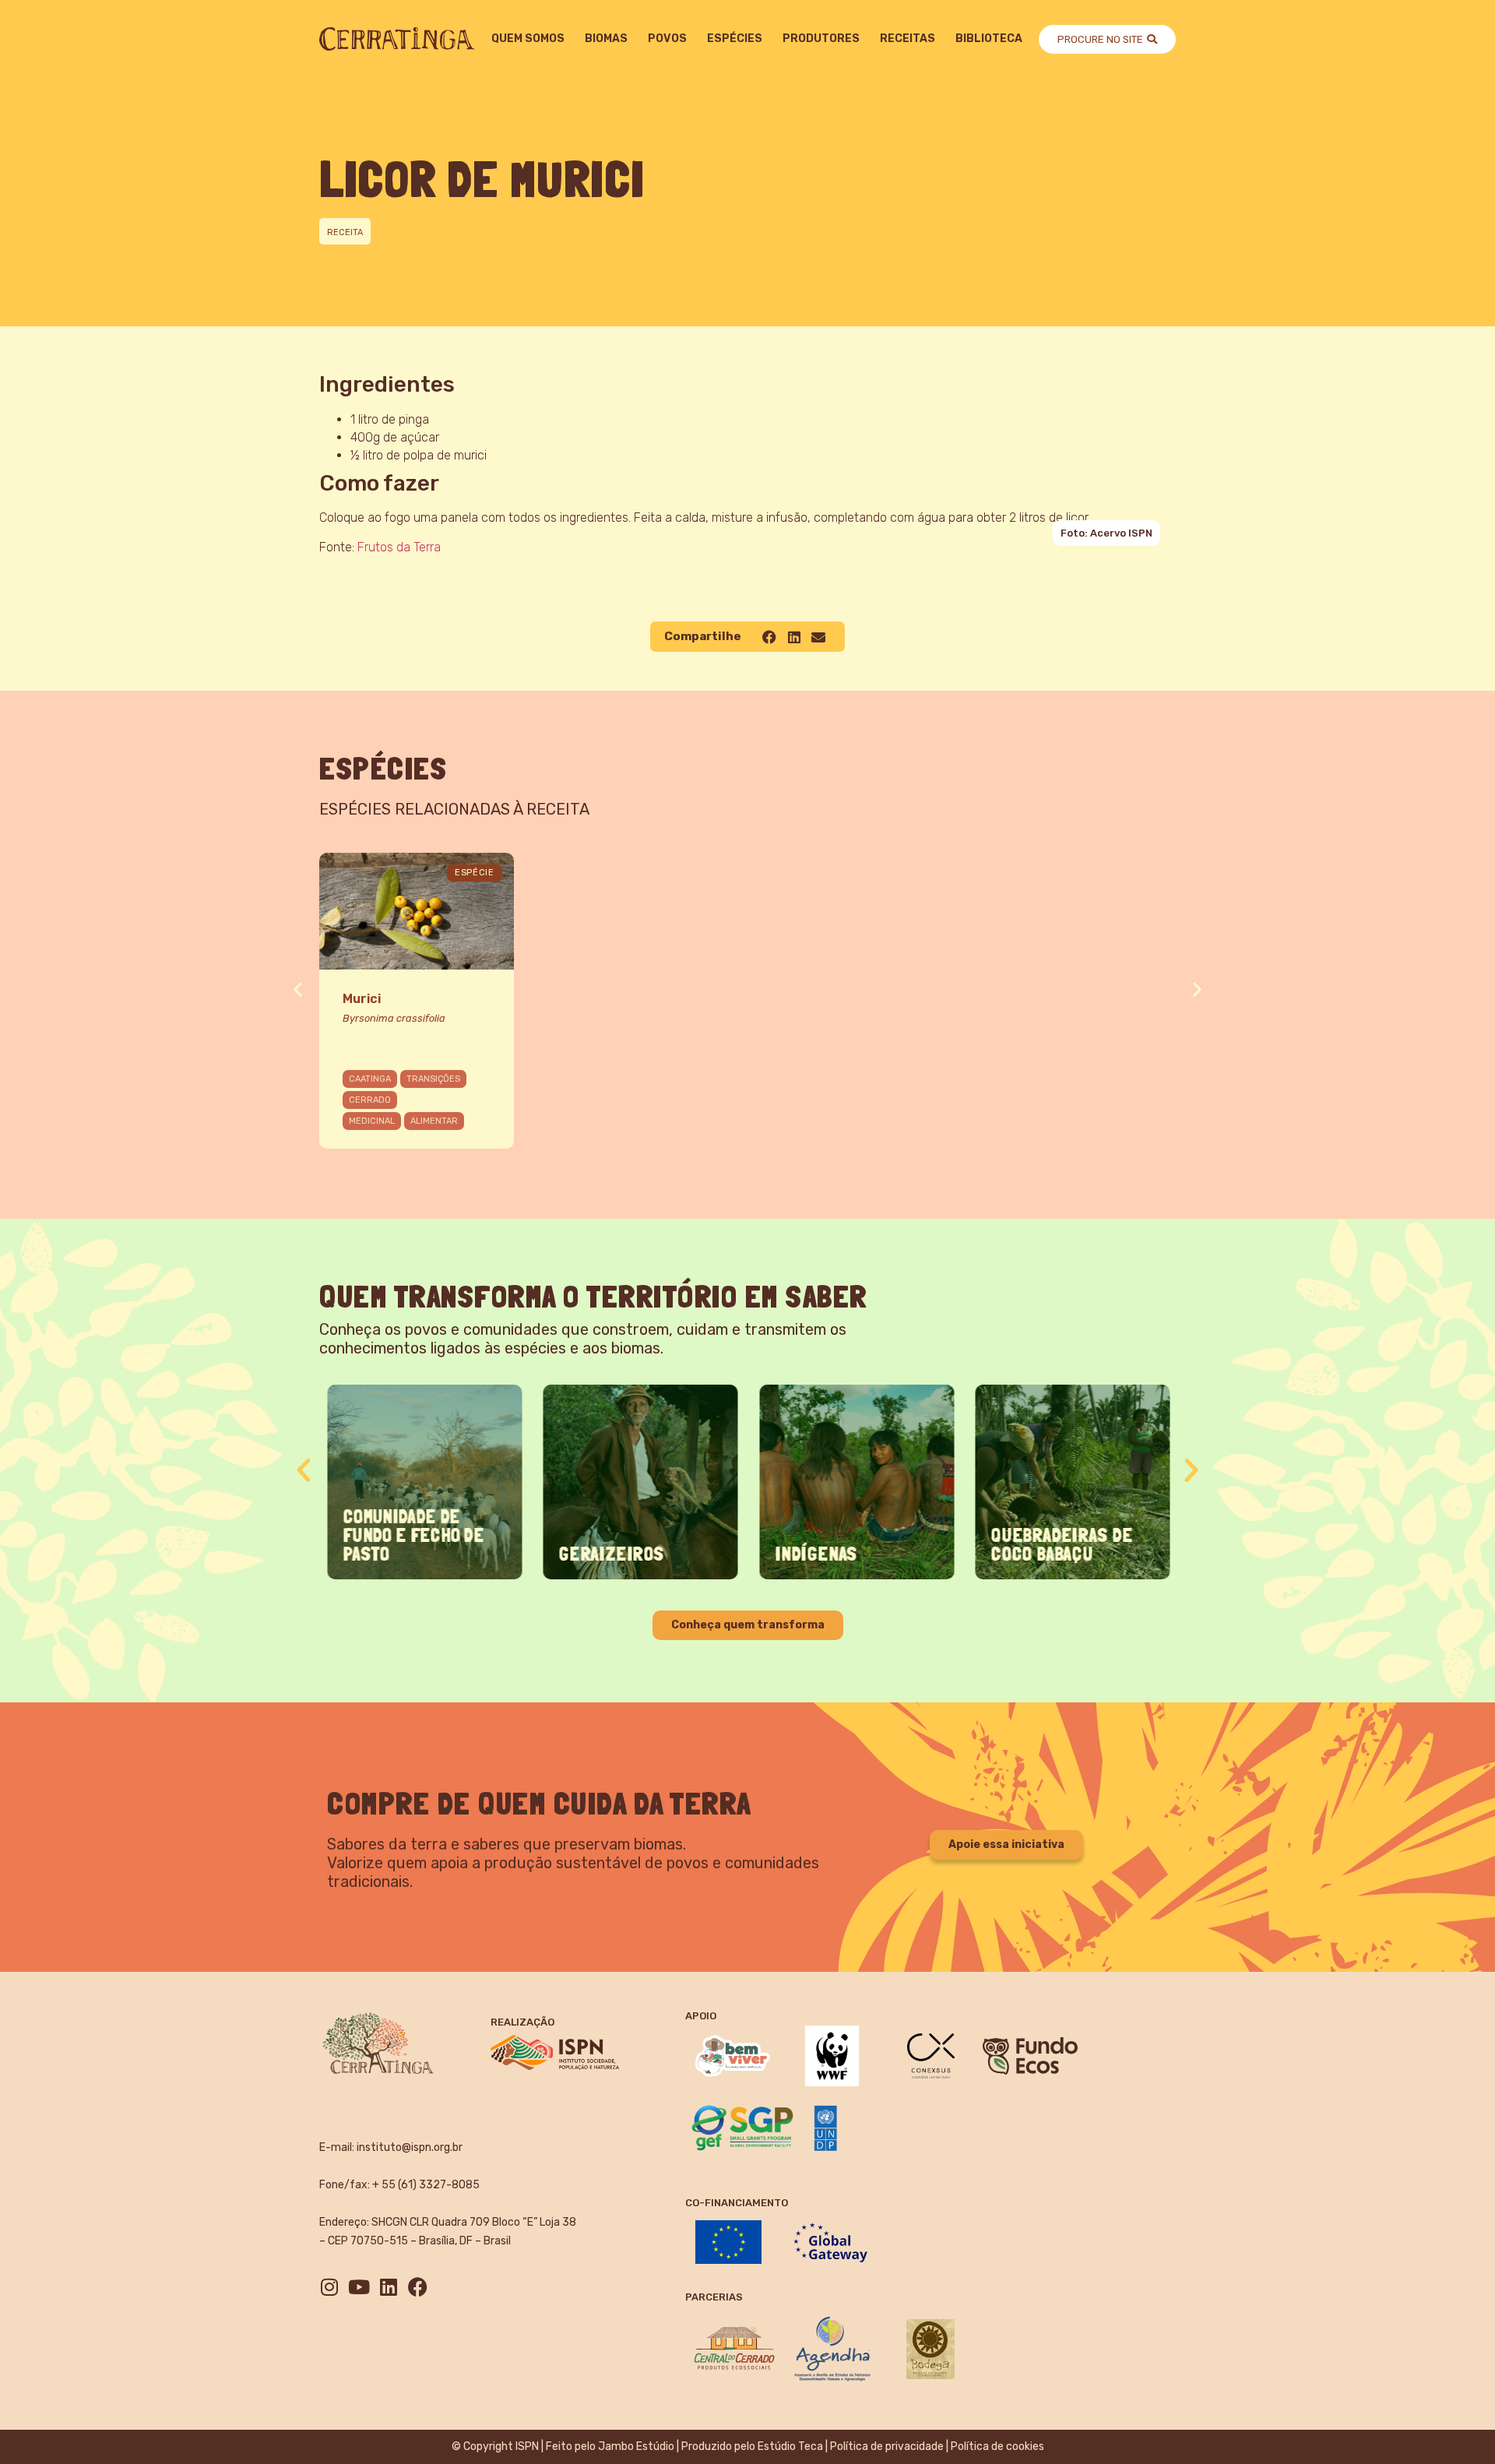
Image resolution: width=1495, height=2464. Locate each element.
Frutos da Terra (399, 547)
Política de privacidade (887, 2446)
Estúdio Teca (790, 2446)
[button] (769, 637)
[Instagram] (329, 2287)
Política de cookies (997, 2446)
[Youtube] (359, 2287)
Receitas (908, 39)
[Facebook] (418, 2287)
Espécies (735, 39)
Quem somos (528, 39)
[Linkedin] (388, 2287)
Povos (667, 39)
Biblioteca (989, 39)
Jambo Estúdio (636, 2446)
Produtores (821, 39)
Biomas (606, 39)
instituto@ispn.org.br (410, 2147)
